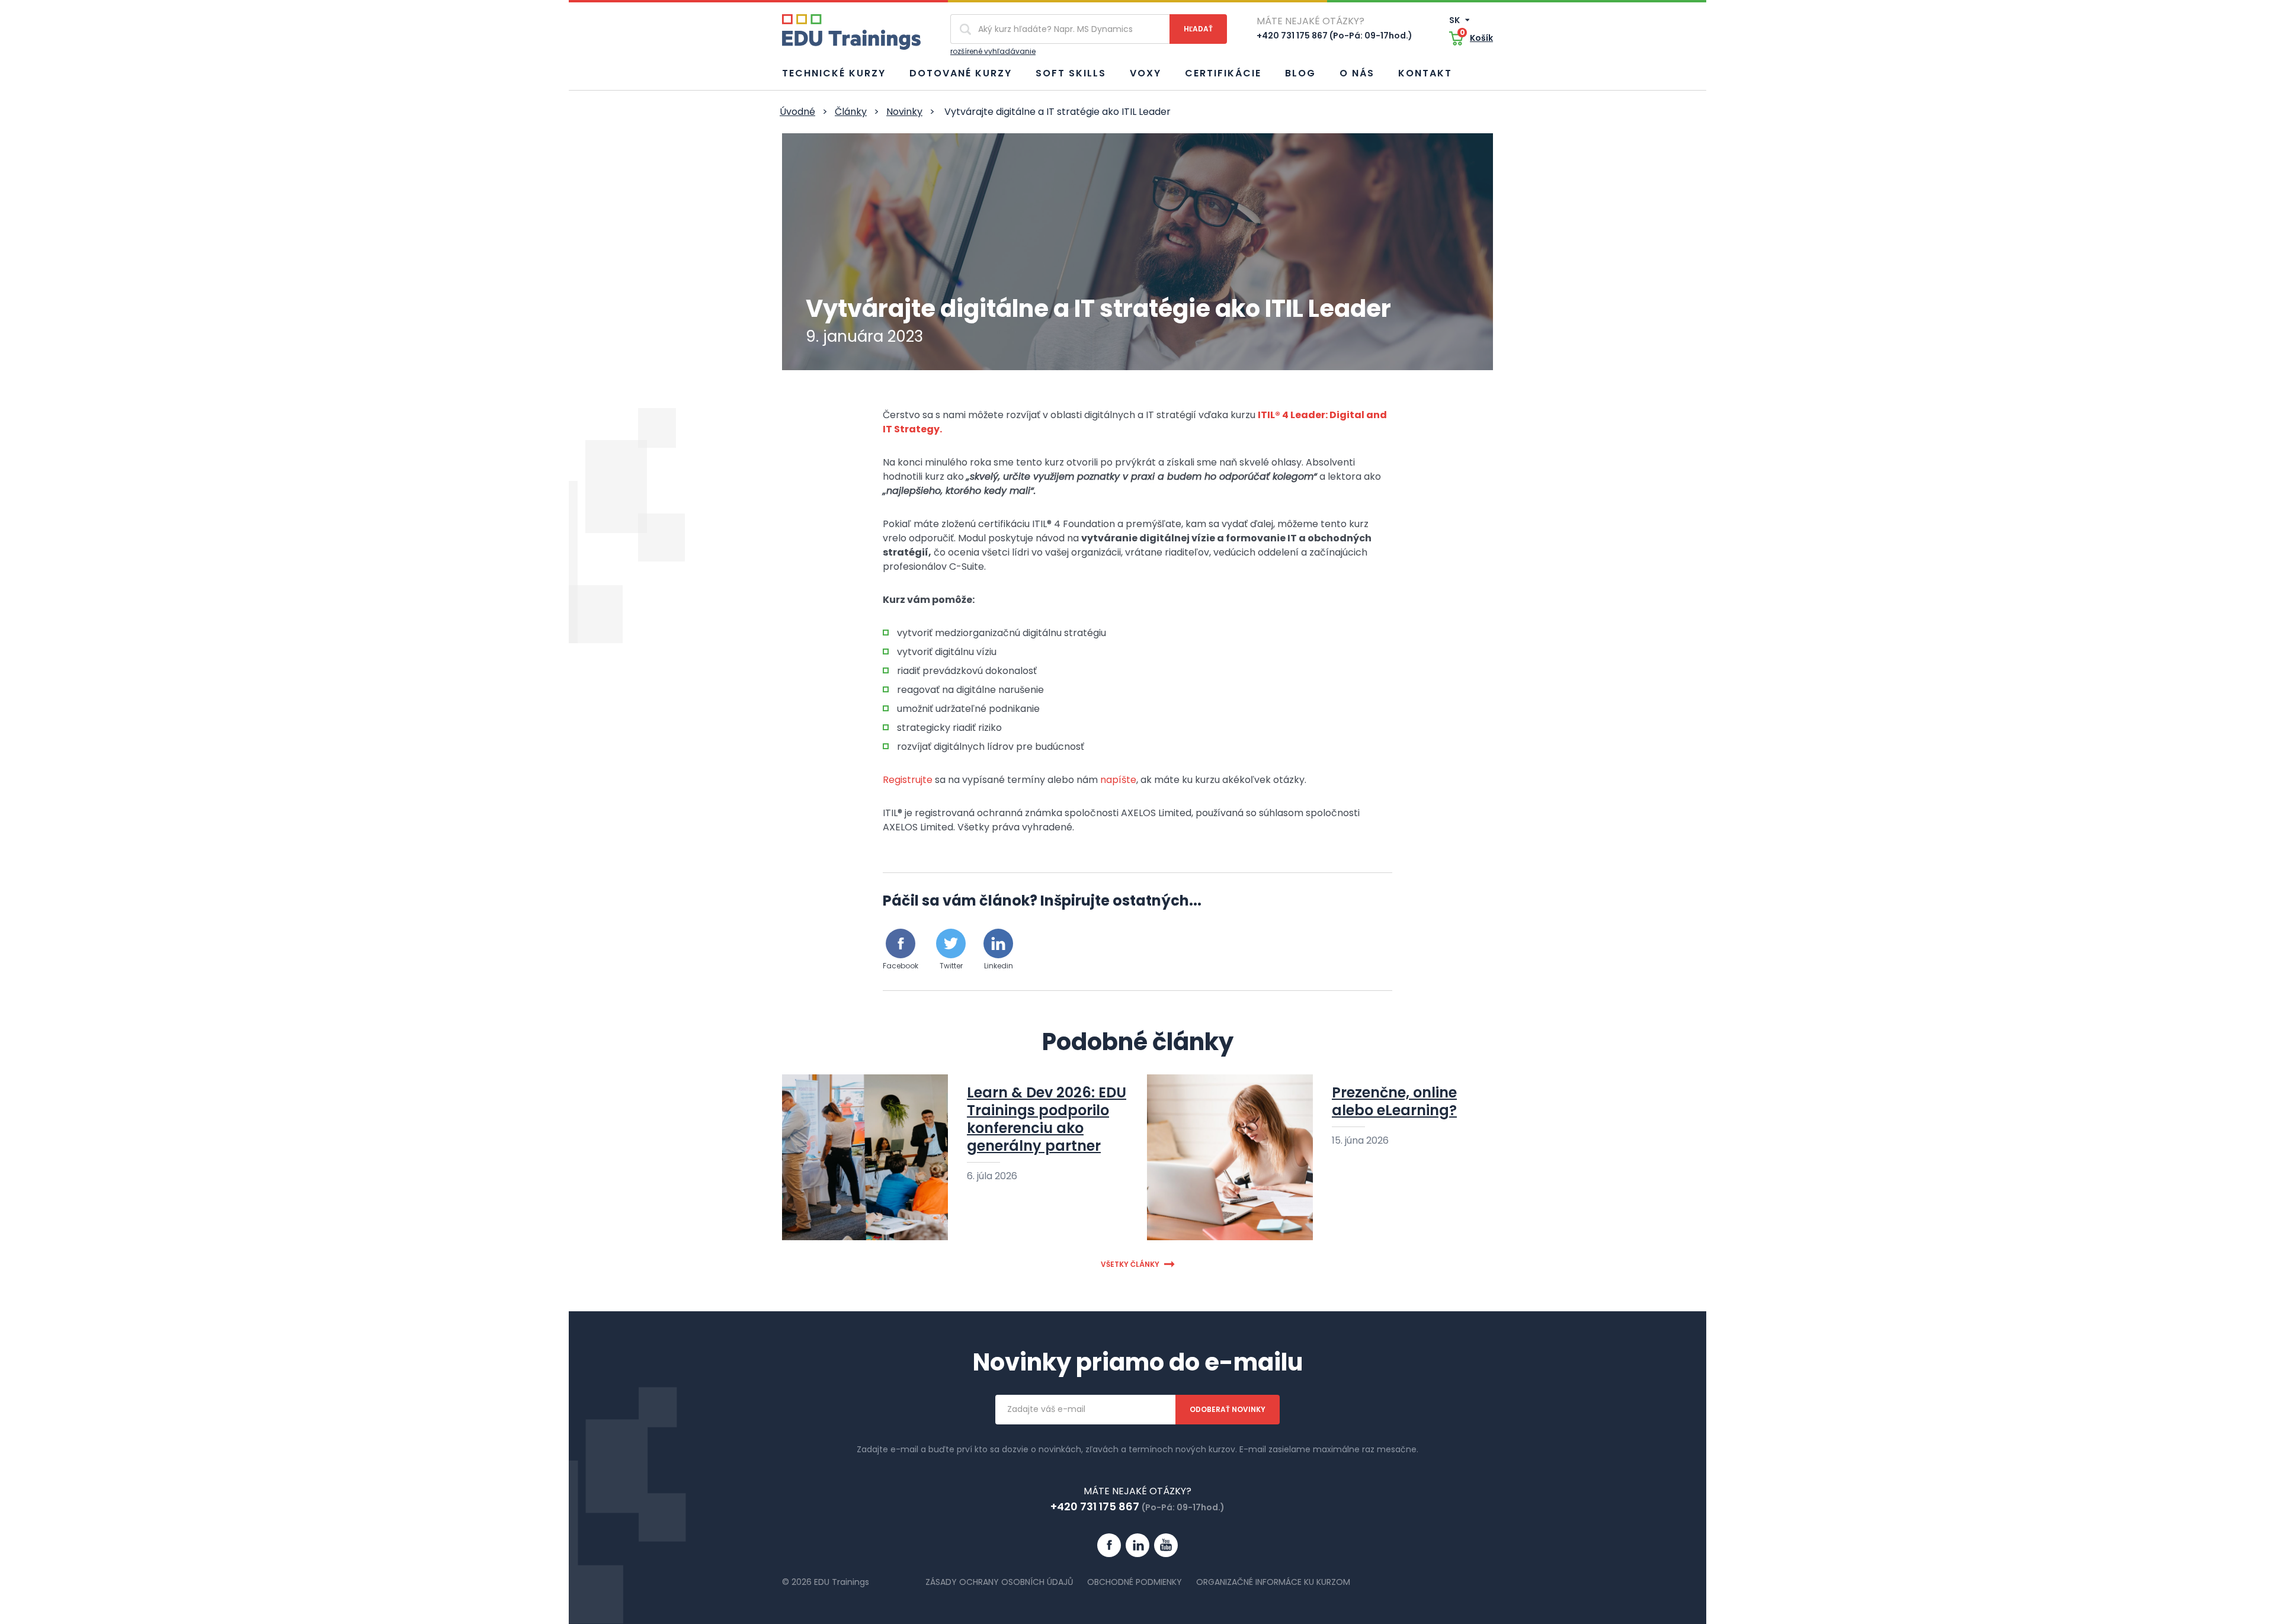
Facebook (901, 966)
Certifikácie (1223, 73)
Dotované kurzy (961, 73)
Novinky (904, 112)
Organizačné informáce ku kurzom (1273, 1582)
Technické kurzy (834, 73)
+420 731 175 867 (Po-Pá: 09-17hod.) (1334, 36)
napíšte (1118, 780)
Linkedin (999, 966)
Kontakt (1425, 73)
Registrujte (908, 780)
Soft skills (1071, 73)
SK (1455, 20)
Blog (1300, 73)
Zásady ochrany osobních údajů (999, 1582)
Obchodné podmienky (1135, 1582)
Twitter (951, 966)
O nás (1357, 73)
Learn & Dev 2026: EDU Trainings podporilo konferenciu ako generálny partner (1047, 1119)
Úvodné (797, 112)
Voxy (1145, 73)
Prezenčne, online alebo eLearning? (1394, 1101)
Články (851, 112)
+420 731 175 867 (1095, 1506)
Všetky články (1130, 1264)
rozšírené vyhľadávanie (993, 51)
